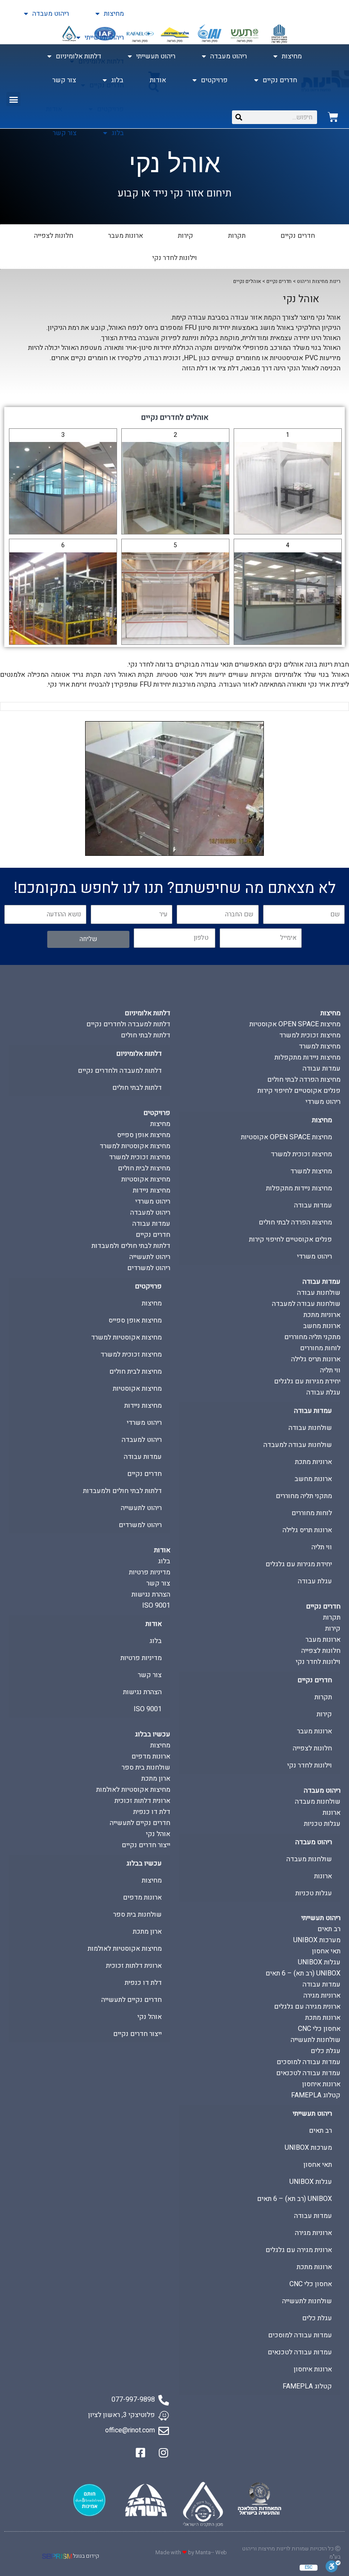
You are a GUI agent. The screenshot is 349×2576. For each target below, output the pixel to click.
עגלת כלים (326, 2051)
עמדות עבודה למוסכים (309, 2062)
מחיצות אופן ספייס (144, 1135)
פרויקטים (214, 80)
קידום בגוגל (86, 2556)
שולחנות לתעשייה (316, 2040)
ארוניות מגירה (322, 1996)
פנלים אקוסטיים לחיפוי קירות (299, 1091)
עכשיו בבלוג (153, 1734)
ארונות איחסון (321, 2084)
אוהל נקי (158, 1834)
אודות (158, 80)
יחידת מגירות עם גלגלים (307, 1381)
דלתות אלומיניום (79, 56)
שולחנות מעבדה (318, 1802)
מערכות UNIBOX (317, 1940)
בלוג (118, 133)
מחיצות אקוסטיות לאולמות (133, 1790)
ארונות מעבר (126, 236)
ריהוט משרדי (323, 1102)
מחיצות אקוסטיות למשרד (135, 1146)
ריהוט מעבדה (51, 14)
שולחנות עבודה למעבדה (306, 1304)
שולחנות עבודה (319, 1293)
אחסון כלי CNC (319, 2029)
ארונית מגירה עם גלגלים (307, 2007)
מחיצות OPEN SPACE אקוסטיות (295, 1024)
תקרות (237, 236)
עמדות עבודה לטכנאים (308, 2073)
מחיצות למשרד (320, 1046)
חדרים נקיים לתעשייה (140, 1823)
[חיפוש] (239, 117)
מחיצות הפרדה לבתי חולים (304, 1080)
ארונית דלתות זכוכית (142, 1801)
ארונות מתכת (323, 2018)
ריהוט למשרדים (149, 1268)
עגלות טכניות (322, 1824)
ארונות (332, 1813)
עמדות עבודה (322, 1069)
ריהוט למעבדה (150, 1213)
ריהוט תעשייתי (104, 38)
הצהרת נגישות (151, 1594)
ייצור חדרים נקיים (146, 1845)
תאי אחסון (326, 1951)
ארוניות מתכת (322, 1315)
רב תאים (329, 1929)
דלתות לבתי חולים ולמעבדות (131, 1246)
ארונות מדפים (151, 1756)
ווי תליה (330, 1370)
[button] (13, 99)
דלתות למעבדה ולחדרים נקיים (128, 1024)
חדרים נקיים (280, 80)
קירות (186, 236)
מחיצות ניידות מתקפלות (308, 1057)
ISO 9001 (156, 1606)
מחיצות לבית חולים (144, 1168)
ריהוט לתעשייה (150, 1257)
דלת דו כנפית (152, 1812)
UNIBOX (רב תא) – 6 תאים (303, 1973)
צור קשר (65, 133)
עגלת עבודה (323, 1392)
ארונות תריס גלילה (316, 1359)
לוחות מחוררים (320, 1348)
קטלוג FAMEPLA (316, 2095)
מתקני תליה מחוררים (312, 1337)
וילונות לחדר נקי (175, 258)
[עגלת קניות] (333, 117)
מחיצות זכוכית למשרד (310, 1035)
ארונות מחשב (322, 1326)
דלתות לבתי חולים (146, 1035)
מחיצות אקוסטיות (146, 1179)
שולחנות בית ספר (146, 1767)
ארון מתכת (156, 1779)
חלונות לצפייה (54, 236)
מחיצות (114, 14)
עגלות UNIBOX (319, 1962)
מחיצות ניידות (152, 1190)
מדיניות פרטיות (150, 1572)
